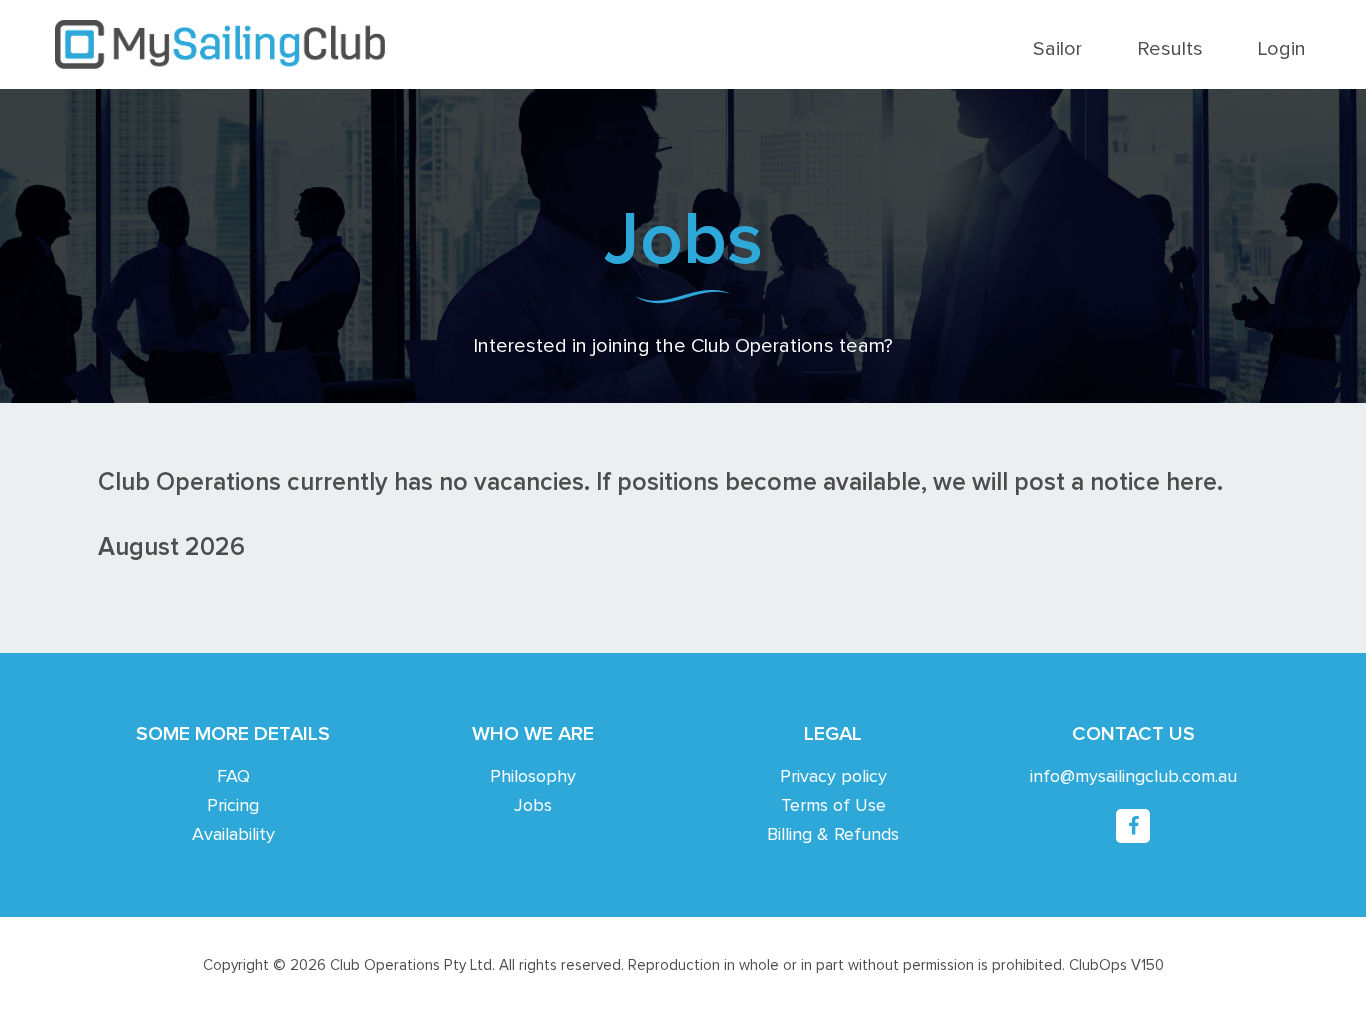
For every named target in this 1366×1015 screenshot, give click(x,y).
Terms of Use (833, 806)
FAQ (233, 777)
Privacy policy (833, 777)
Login (1282, 49)
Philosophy (533, 777)
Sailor (1057, 49)
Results (1170, 49)
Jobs (533, 806)
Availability (233, 835)
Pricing (233, 806)
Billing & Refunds (833, 835)
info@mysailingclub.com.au (1133, 777)
